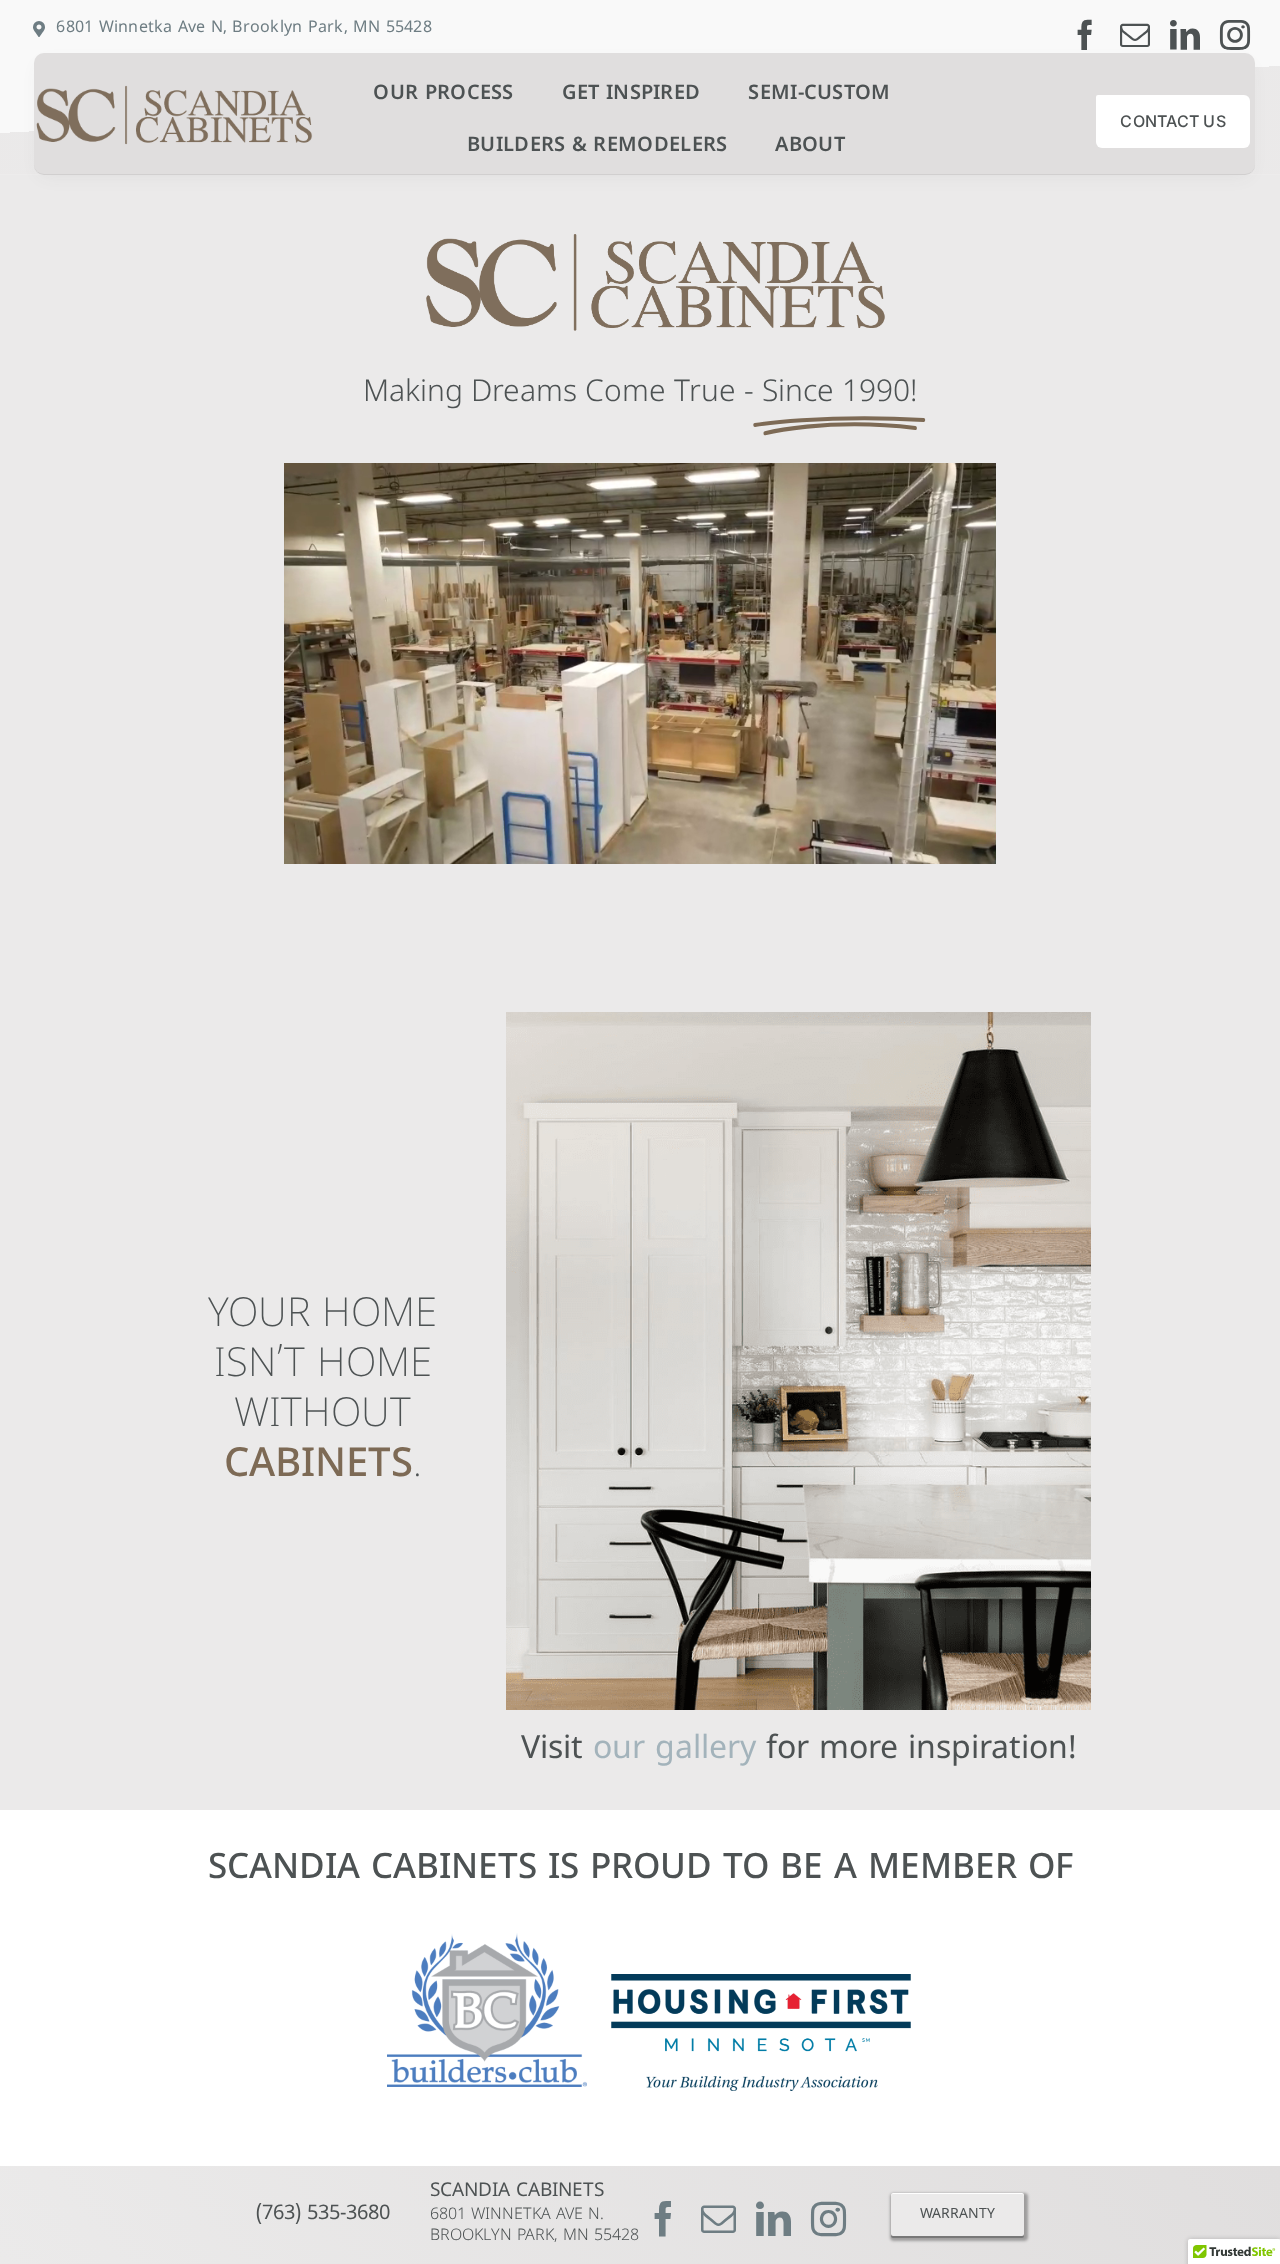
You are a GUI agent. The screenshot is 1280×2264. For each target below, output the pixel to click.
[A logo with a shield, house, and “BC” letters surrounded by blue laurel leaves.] (487, 1942)
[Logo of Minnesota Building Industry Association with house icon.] (761, 1983)
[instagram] (1235, 35)
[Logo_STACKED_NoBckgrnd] (165, 87)
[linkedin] (1185, 35)
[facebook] (1085, 35)
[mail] (1135, 35)
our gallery (674, 1750)
